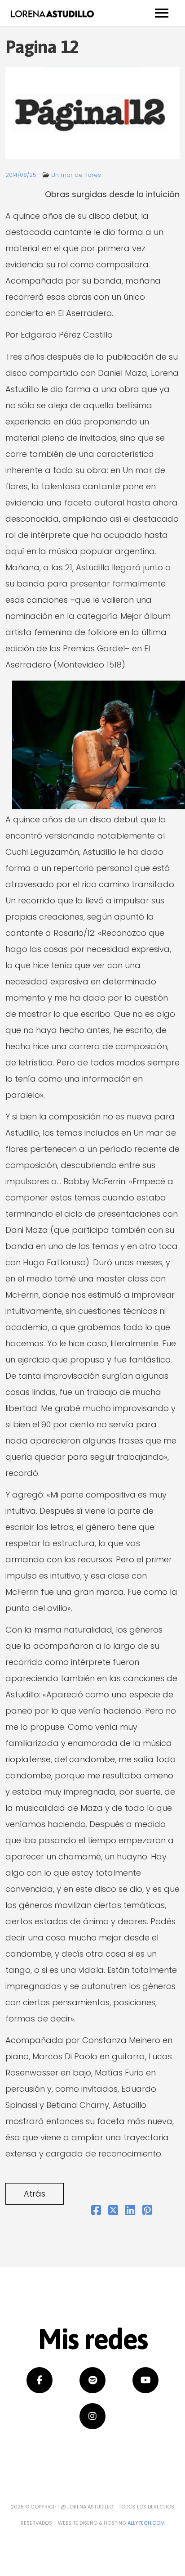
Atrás (35, 2194)
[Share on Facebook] (96, 2211)
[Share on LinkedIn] (130, 2211)
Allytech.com (146, 2523)
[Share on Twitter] (113, 2211)
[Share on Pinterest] (147, 2211)
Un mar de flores (76, 175)
